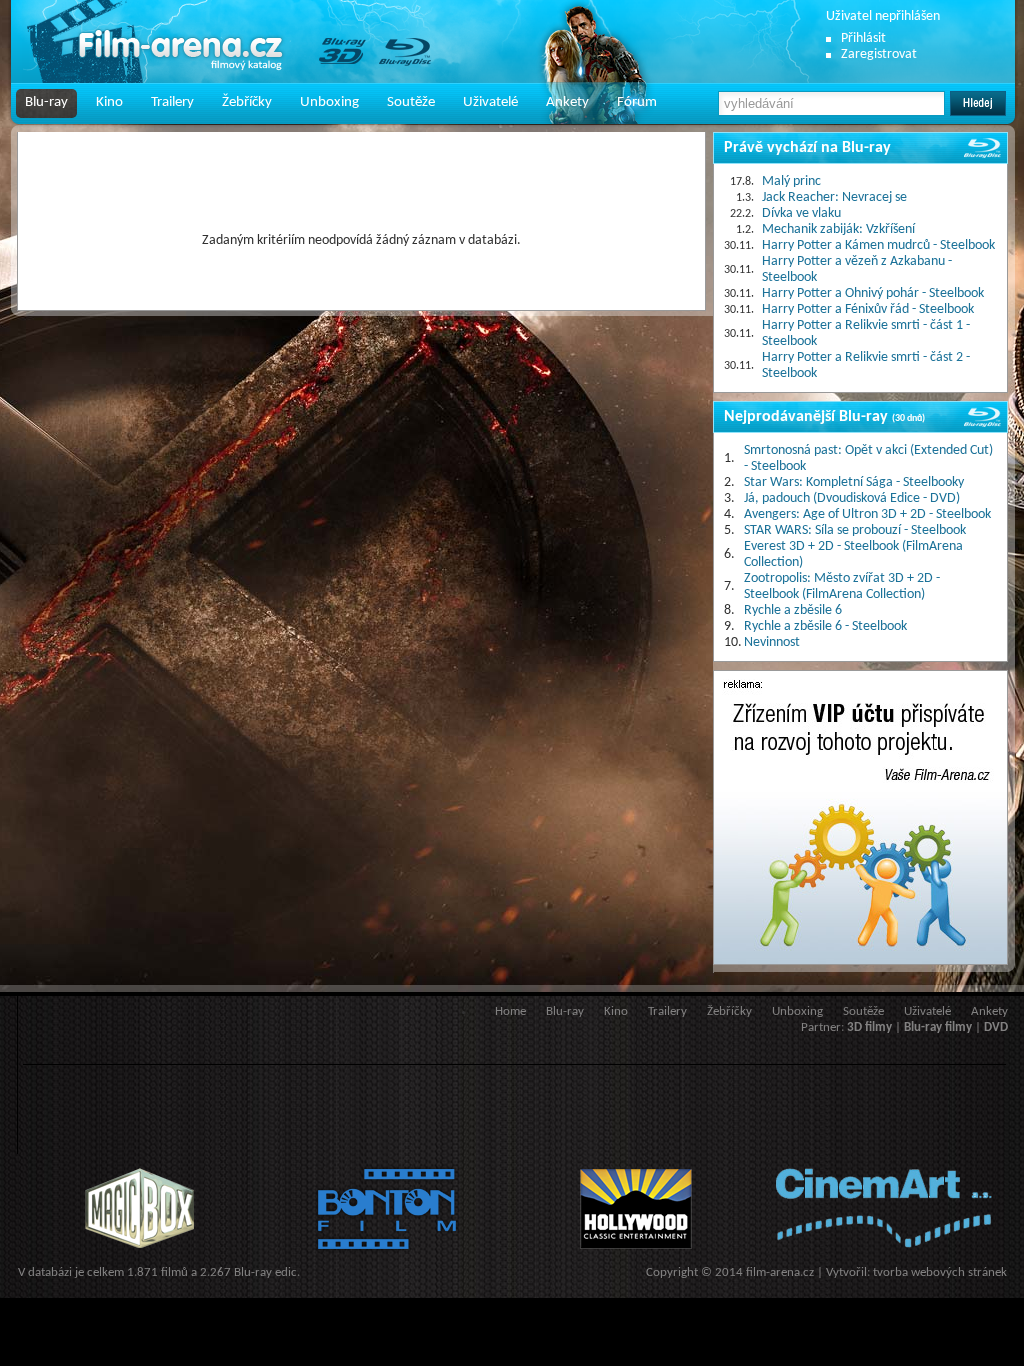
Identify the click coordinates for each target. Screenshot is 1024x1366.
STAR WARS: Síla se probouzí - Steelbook (855, 530)
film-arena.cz (780, 1272)
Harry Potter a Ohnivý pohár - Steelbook (873, 293)
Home (510, 1011)
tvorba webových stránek (940, 1272)
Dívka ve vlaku (801, 213)
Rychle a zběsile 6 (793, 610)
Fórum (637, 102)
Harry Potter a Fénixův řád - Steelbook (868, 309)
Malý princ (791, 181)
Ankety (567, 102)
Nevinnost (772, 642)
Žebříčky (247, 102)
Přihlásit (863, 38)
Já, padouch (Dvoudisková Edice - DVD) (852, 498)
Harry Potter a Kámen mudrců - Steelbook (878, 245)
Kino (109, 102)
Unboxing (329, 102)
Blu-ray (46, 102)
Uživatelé (490, 102)
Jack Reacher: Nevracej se (834, 197)
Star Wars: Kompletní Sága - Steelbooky (854, 482)
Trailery (172, 102)
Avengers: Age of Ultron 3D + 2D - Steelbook (867, 514)
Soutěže (411, 102)
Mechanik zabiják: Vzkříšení (838, 229)
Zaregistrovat (879, 54)
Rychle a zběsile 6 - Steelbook (825, 626)
